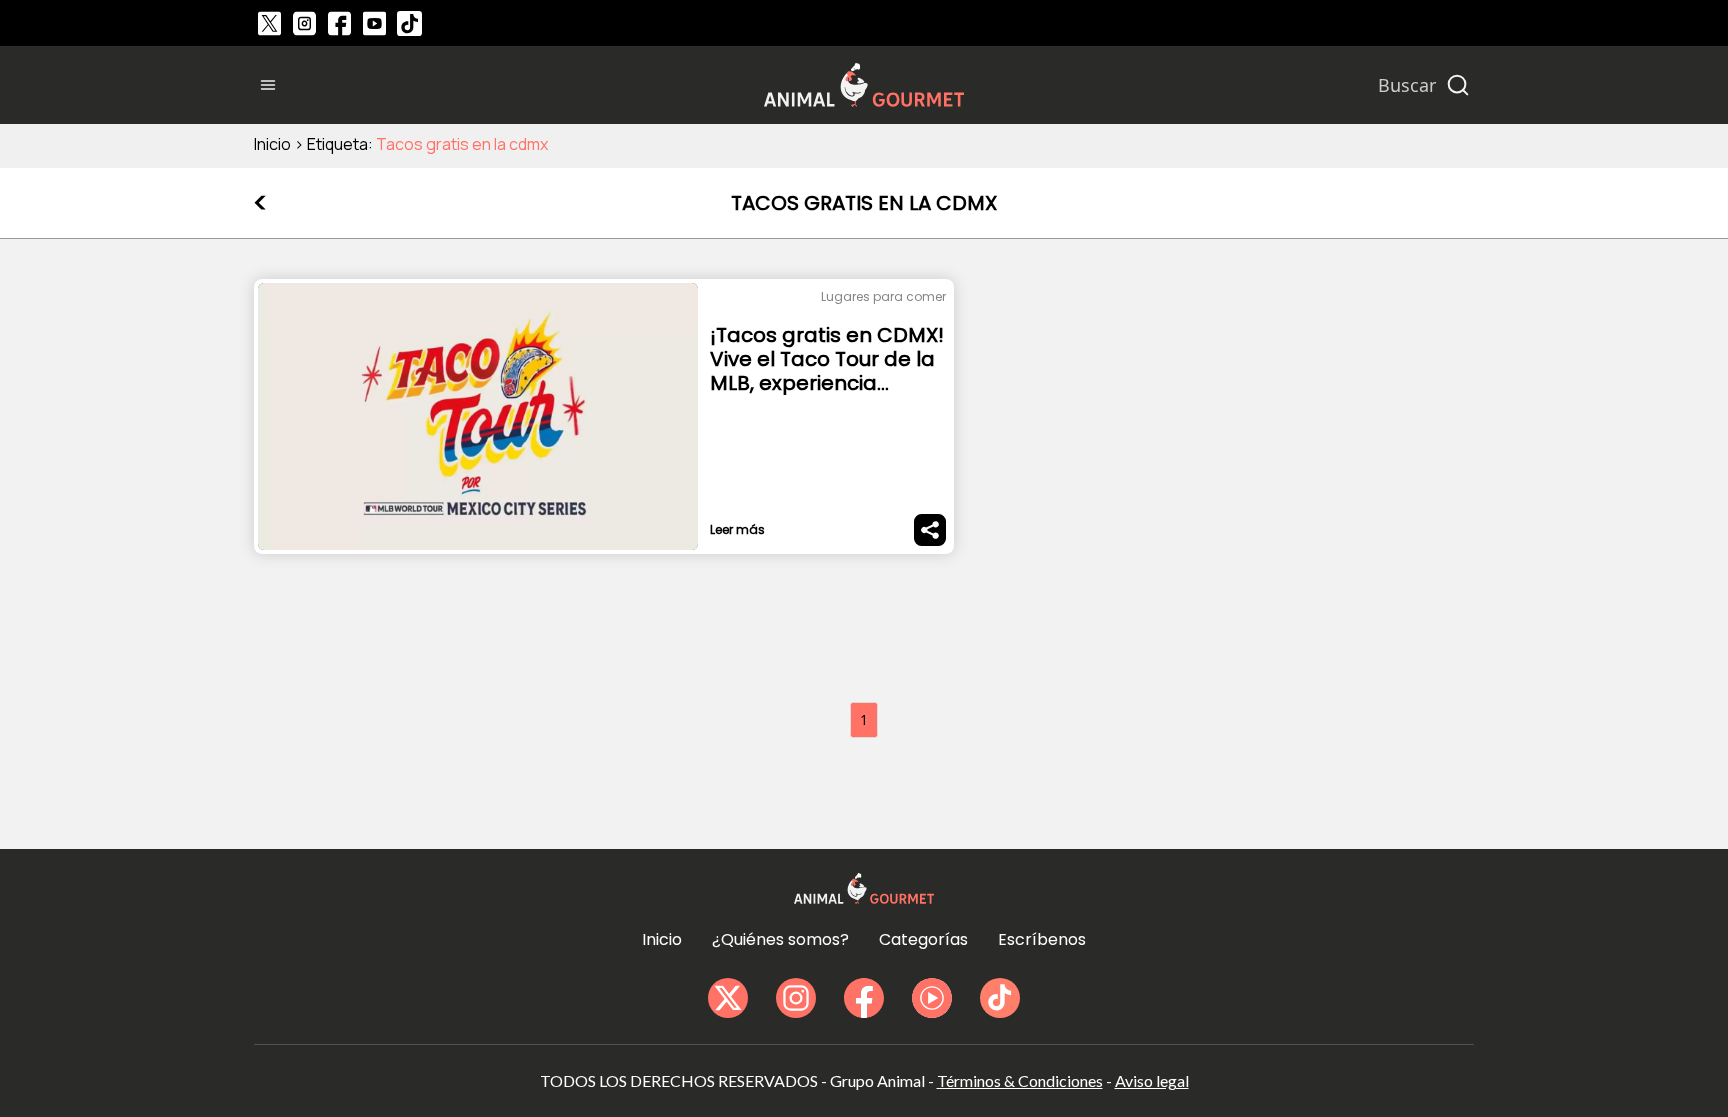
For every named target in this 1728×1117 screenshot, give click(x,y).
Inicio (272, 144)
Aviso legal (1152, 1080)
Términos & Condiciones (1020, 1080)
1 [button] (864, 719)
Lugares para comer (883, 296)
